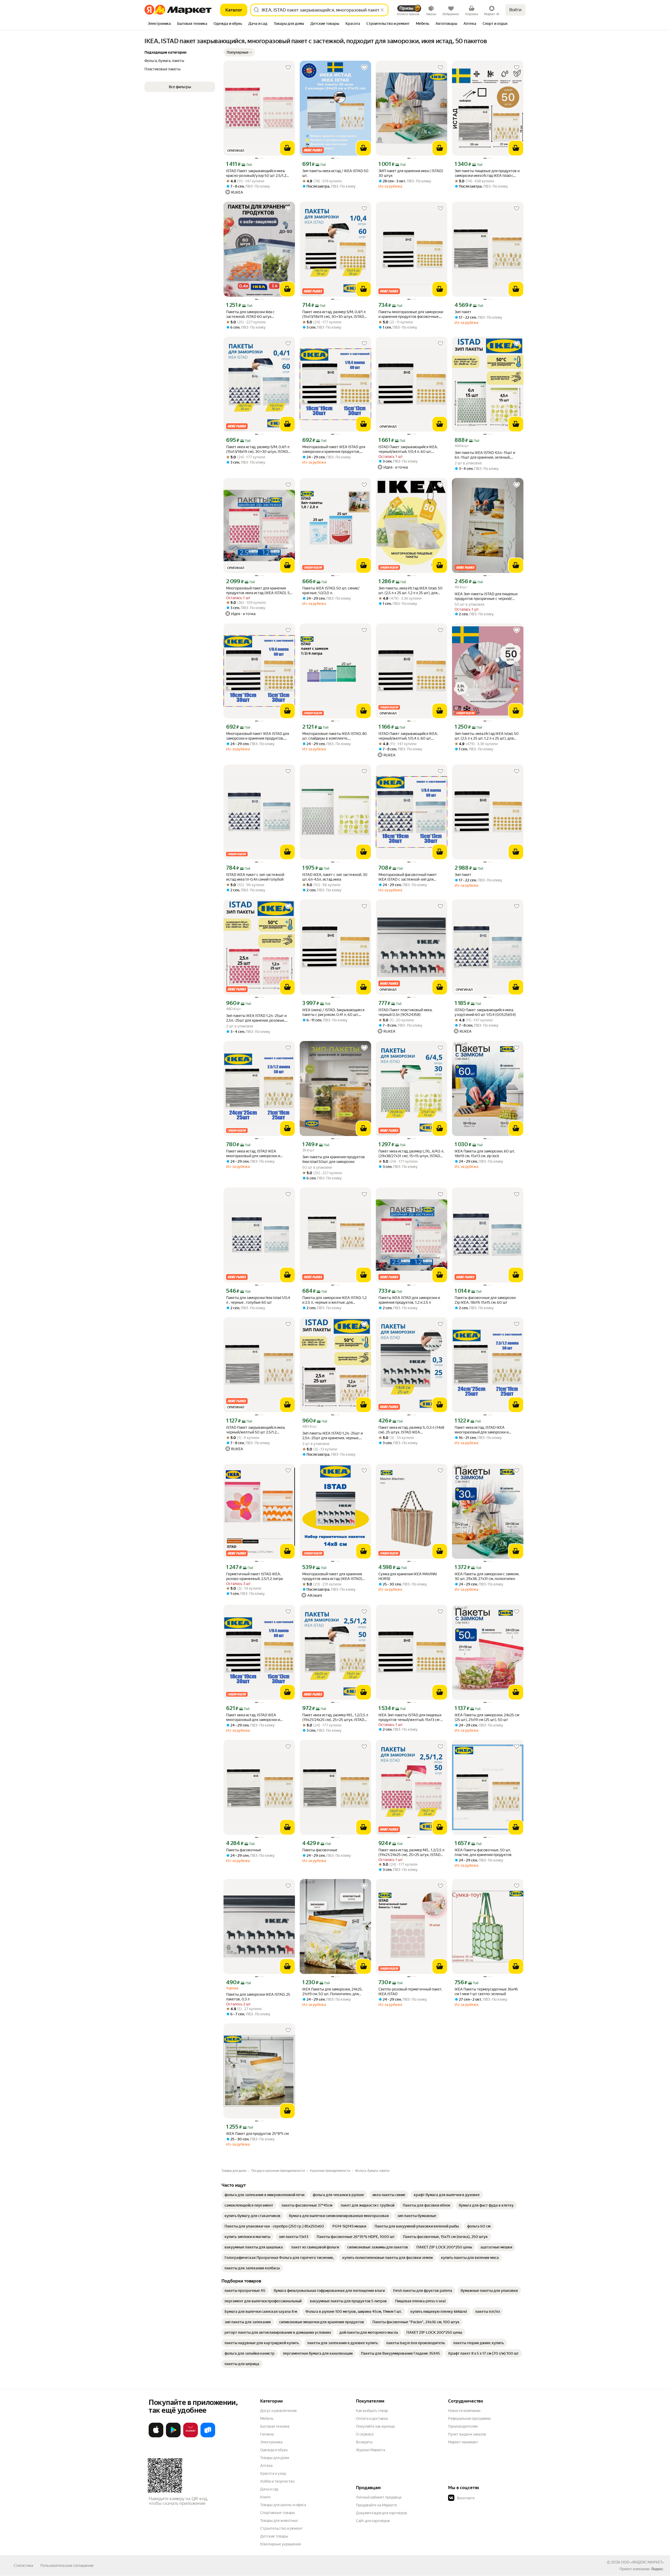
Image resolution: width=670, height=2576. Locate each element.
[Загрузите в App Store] (156, 2436)
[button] (239, 52)
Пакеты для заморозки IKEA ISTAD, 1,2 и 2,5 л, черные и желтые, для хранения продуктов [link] (334, 1300)
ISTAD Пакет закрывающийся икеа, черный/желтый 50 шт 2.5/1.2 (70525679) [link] (256, 1430)
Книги (265, 2497)
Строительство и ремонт (281, 2528)
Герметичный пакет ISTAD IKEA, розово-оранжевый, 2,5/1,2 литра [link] (254, 1576)
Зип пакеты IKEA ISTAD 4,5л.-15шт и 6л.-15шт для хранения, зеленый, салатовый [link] (485, 455)
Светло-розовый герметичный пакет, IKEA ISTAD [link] (410, 1992)
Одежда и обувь (274, 2450)
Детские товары (274, 2536)
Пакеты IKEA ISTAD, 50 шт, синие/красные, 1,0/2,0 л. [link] (331, 590)
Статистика (23, 2566)
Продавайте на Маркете (376, 2505)
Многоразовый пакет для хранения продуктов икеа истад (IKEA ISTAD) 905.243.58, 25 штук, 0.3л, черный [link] (332, 1576)
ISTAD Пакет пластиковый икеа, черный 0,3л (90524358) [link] (405, 1012)
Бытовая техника (275, 2426)
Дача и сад (269, 2489)
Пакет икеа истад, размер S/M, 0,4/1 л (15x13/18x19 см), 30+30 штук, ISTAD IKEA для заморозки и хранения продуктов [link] (334, 314)
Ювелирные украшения (280, 2544)
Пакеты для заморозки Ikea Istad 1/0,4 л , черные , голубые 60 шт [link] (258, 1300)
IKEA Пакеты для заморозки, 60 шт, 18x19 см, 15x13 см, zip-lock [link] (485, 1154)
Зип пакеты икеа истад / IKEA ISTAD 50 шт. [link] (335, 173)
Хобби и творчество (277, 2481)
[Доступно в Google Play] (173, 2436)
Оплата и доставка (372, 2418)
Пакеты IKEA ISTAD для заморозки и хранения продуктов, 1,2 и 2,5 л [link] (409, 1300)
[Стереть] (382, 10)
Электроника (271, 2442)
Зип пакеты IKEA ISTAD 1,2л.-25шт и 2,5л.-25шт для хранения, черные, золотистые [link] (333, 1436)
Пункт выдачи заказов (467, 2434)
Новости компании (464, 2411)
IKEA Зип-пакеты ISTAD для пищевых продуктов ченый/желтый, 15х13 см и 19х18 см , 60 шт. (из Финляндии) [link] (410, 1717)
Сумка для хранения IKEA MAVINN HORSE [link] (407, 1576)
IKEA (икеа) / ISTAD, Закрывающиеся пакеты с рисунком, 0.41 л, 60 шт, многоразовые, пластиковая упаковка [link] (335, 1012)
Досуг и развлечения (278, 2411)
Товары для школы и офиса (283, 2505)
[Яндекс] (657, 2569)
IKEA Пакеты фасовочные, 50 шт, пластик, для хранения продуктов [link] (483, 1852)
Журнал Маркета (370, 2450)
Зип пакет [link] (463, 312)
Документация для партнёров (382, 2513)
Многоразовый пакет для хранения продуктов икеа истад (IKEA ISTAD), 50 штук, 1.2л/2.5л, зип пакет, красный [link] (259, 591)
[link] (264, 2195)
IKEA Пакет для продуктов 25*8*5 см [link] (257, 2134)
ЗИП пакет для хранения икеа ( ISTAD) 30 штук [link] (411, 173)
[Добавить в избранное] (288, 68)
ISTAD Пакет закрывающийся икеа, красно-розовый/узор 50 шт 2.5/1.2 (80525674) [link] (256, 173)
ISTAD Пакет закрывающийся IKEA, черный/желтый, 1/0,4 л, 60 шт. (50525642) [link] (408, 449)
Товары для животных (279, 2521)
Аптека (266, 2466)
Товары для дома (275, 2458)
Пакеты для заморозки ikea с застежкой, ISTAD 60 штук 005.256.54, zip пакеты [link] (250, 314)
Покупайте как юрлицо (375, 2426)
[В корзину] (287, 148)
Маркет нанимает (463, 2442)
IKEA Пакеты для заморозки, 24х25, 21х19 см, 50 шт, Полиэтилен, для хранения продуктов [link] (332, 1992)
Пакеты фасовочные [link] (244, 1850)
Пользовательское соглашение (67, 2566)
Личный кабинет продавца (379, 2497)
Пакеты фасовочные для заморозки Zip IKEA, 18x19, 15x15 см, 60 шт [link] (485, 1300)
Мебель (267, 2418)
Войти (515, 10)
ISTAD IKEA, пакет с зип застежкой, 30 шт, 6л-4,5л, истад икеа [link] (335, 877)
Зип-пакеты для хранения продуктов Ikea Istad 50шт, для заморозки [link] (334, 1159)
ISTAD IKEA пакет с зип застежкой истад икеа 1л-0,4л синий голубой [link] (255, 877)
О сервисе (365, 2434)
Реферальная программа (469, 2418)
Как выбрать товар (372, 2411)
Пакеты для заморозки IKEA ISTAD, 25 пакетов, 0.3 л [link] (258, 1997)
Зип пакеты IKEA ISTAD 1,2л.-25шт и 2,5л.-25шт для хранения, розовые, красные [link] (256, 1018)
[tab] (159, 24)
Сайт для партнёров (373, 2521)
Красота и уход (273, 2473)
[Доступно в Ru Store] (208, 2436)
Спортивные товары (278, 2513)
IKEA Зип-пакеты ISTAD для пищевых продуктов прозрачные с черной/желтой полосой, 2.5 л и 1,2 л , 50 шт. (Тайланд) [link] (486, 596)
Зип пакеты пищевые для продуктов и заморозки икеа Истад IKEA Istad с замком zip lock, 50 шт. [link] (487, 173)
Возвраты (364, 2442)
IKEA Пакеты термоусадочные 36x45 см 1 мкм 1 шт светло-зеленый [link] (486, 1992)
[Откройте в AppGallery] (191, 2436)
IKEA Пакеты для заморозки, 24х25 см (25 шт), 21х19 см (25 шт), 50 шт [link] (487, 1717)
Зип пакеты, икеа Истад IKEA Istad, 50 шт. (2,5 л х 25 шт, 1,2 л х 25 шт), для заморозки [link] (411, 591)
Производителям (463, 2426)
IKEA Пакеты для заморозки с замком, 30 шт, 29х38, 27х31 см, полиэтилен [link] (487, 1576)
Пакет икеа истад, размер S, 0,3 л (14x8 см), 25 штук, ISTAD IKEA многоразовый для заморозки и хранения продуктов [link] (411, 1430)
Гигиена (267, 2434)
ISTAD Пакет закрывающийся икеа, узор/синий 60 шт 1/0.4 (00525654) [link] (485, 1012)
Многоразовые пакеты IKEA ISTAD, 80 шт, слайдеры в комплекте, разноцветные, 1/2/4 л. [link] (335, 736)
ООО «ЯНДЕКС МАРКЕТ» (642, 2562)
